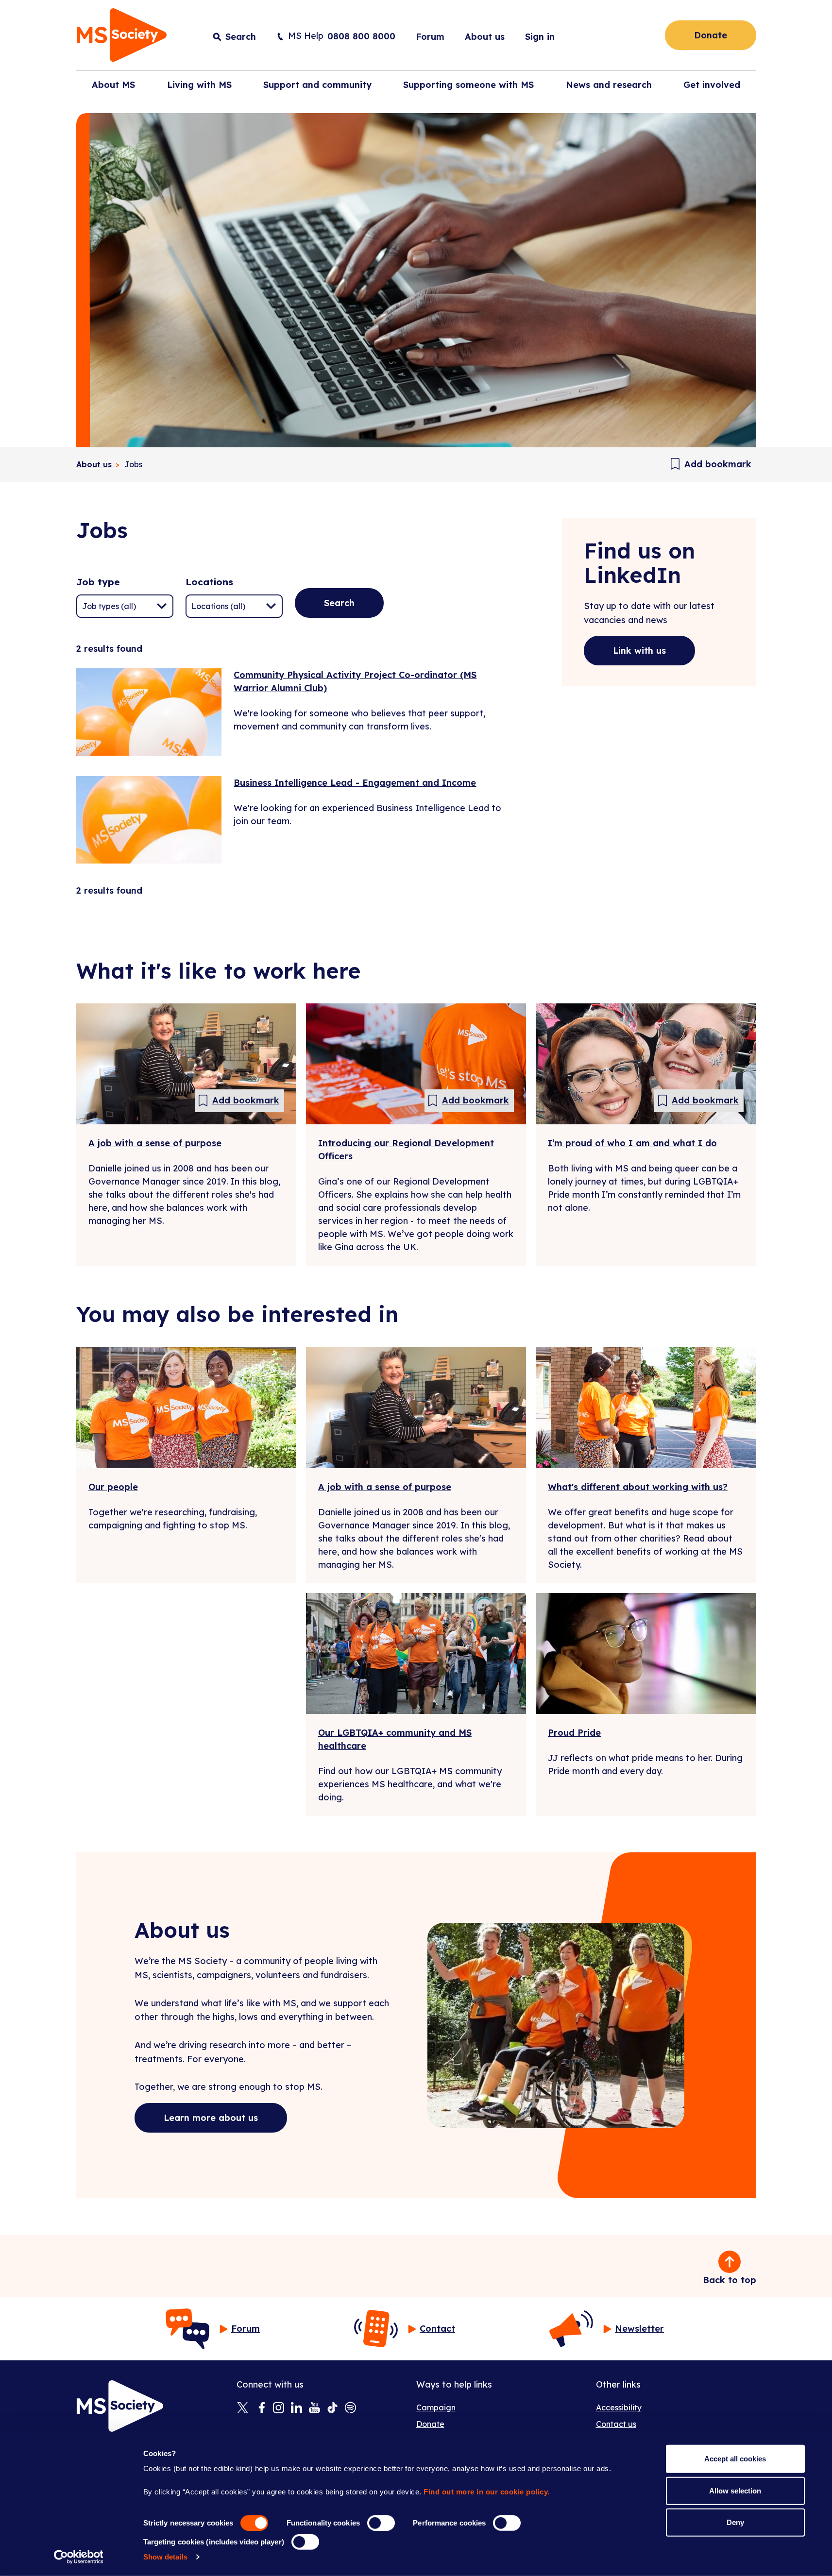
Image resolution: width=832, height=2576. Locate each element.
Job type (98, 582)
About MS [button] (113, 85)
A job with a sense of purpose (155, 1143)
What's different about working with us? (638, 1487)
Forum (430, 37)
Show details (165, 2557)
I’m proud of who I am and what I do (632, 1143)
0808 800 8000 (361, 36)
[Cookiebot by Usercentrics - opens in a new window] (78, 2557)
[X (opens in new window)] (243, 2408)
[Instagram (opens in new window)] (279, 2408)
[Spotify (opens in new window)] (350, 2408)
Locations (209, 582)
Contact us (616, 2424)
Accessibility (619, 2407)
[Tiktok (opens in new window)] (332, 2408)
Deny (735, 2522)
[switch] (381, 2523)
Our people (113, 1487)
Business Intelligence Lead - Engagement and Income (355, 783)
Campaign (436, 2407)
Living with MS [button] (199, 85)
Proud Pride (574, 1733)
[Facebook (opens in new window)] (261, 2408)
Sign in (540, 37)
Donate (711, 35)
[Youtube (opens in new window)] (314, 2408)
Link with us (639, 651)
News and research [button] (609, 85)
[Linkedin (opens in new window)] (297, 2408)
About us (485, 37)
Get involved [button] (712, 85)
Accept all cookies (735, 2459)
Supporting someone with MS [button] (468, 85)
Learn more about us (211, 2118)
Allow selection (735, 2490)
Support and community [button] (317, 85)
